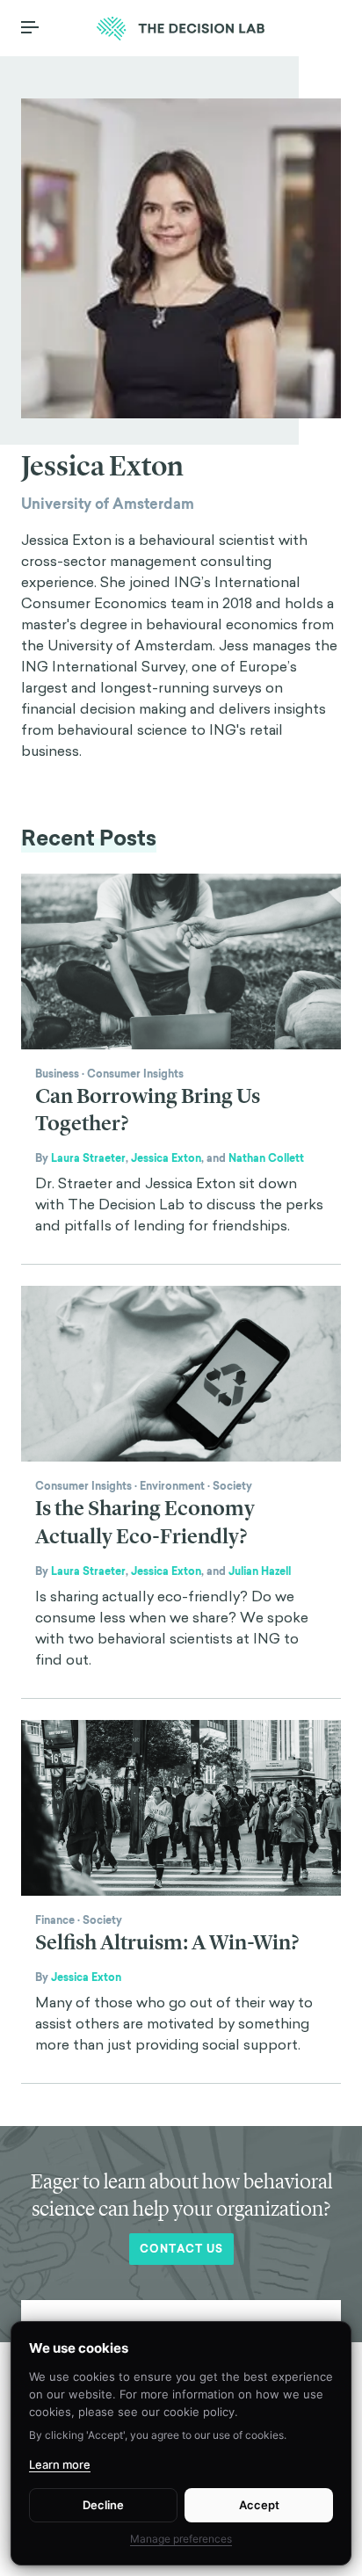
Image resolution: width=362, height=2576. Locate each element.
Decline (103, 2505)
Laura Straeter (88, 1158)
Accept (259, 2505)
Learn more (60, 2464)
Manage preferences (181, 2539)
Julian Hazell (260, 1571)
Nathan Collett (266, 1158)
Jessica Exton (166, 1158)
